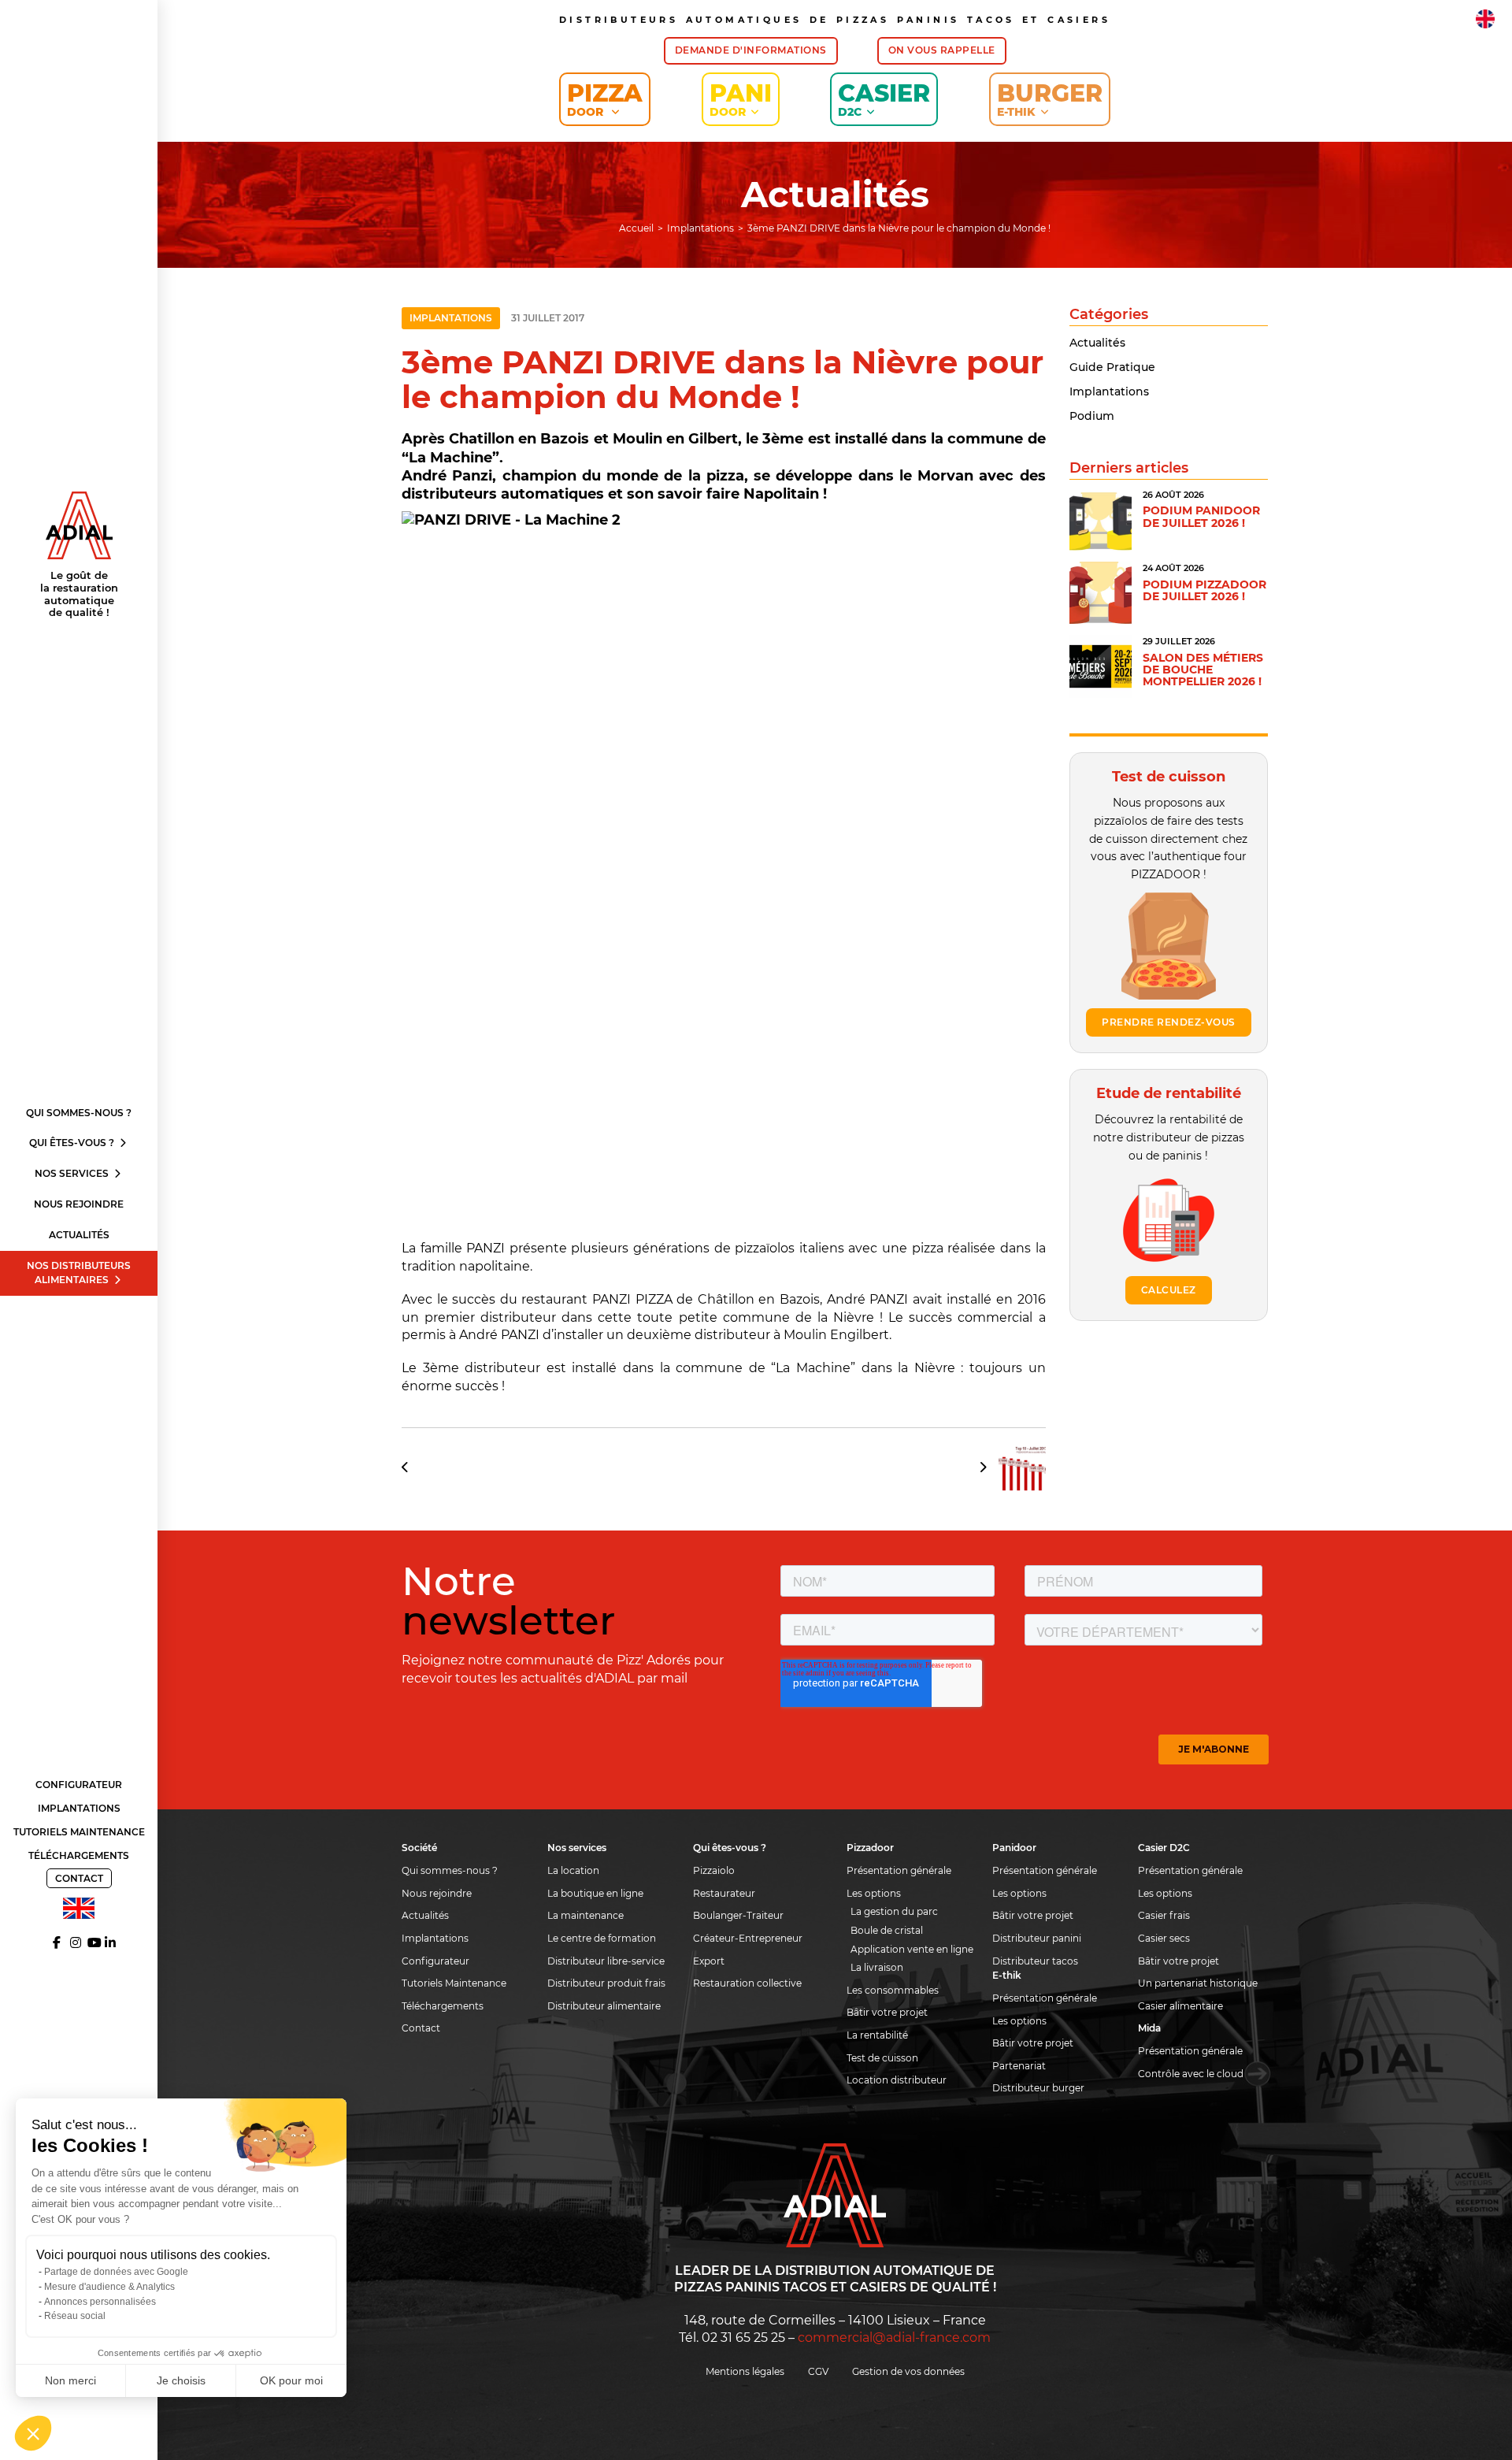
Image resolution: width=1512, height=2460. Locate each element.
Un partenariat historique (1198, 1983)
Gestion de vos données (908, 2371)
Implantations (79, 1808)
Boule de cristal (887, 1930)
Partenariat (1019, 2066)
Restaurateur (724, 1893)
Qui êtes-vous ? (73, 1143)
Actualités (79, 1235)
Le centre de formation (602, 1938)
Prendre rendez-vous (1169, 1022)
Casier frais (1164, 1915)
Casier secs (1164, 1938)
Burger (1050, 99)
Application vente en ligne (912, 1949)
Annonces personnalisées (100, 2302)
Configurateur (79, 1785)
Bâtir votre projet (887, 2012)
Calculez (1169, 1290)
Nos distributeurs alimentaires (79, 1273)
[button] (33, 2433)
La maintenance (586, 1915)
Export (709, 1961)
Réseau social (75, 2316)
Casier (884, 99)
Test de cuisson (882, 2058)
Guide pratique (1112, 367)
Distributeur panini (1037, 1938)
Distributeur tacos (1035, 1961)
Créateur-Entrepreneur (748, 1938)
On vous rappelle (942, 50)
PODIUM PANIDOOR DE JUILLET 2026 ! (1201, 516)
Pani (741, 99)
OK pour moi (291, 2380)
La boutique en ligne (595, 1893)
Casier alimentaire (1180, 2006)
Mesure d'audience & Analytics (109, 2287)
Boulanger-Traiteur (738, 1915)
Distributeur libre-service (606, 1961)
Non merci (70, 2380)
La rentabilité (877, 2035)
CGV (818, 2371)
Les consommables (893, 1990)
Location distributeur (897, 2080)
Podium (1092, 416)
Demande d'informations (751, 50)
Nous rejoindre (79, 1204)
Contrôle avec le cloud (1191, 2074)
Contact (79, 1878)
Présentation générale (899, 1870)
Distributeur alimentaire (604, 2006)
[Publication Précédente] (411, 1467)
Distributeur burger (1038, 2088)
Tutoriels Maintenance (79, 1832)
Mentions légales (745, 2371)
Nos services (73, 1173)
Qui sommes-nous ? (79, 1113)
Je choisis (181, 2380)
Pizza (605, 99)
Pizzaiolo (714, 1870)
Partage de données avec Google (116, 2272)
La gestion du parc (894, 1911)
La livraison (877, 1967)
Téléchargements (79, 1855)
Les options (874, 1893)
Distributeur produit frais (606, 1983)
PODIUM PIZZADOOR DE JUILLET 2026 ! (1204, 590)
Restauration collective (747, 1983)
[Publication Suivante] (1007, 1467)
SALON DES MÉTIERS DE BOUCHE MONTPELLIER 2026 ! (1203, 670)
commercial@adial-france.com (894, 2338)
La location (573, 1870)
